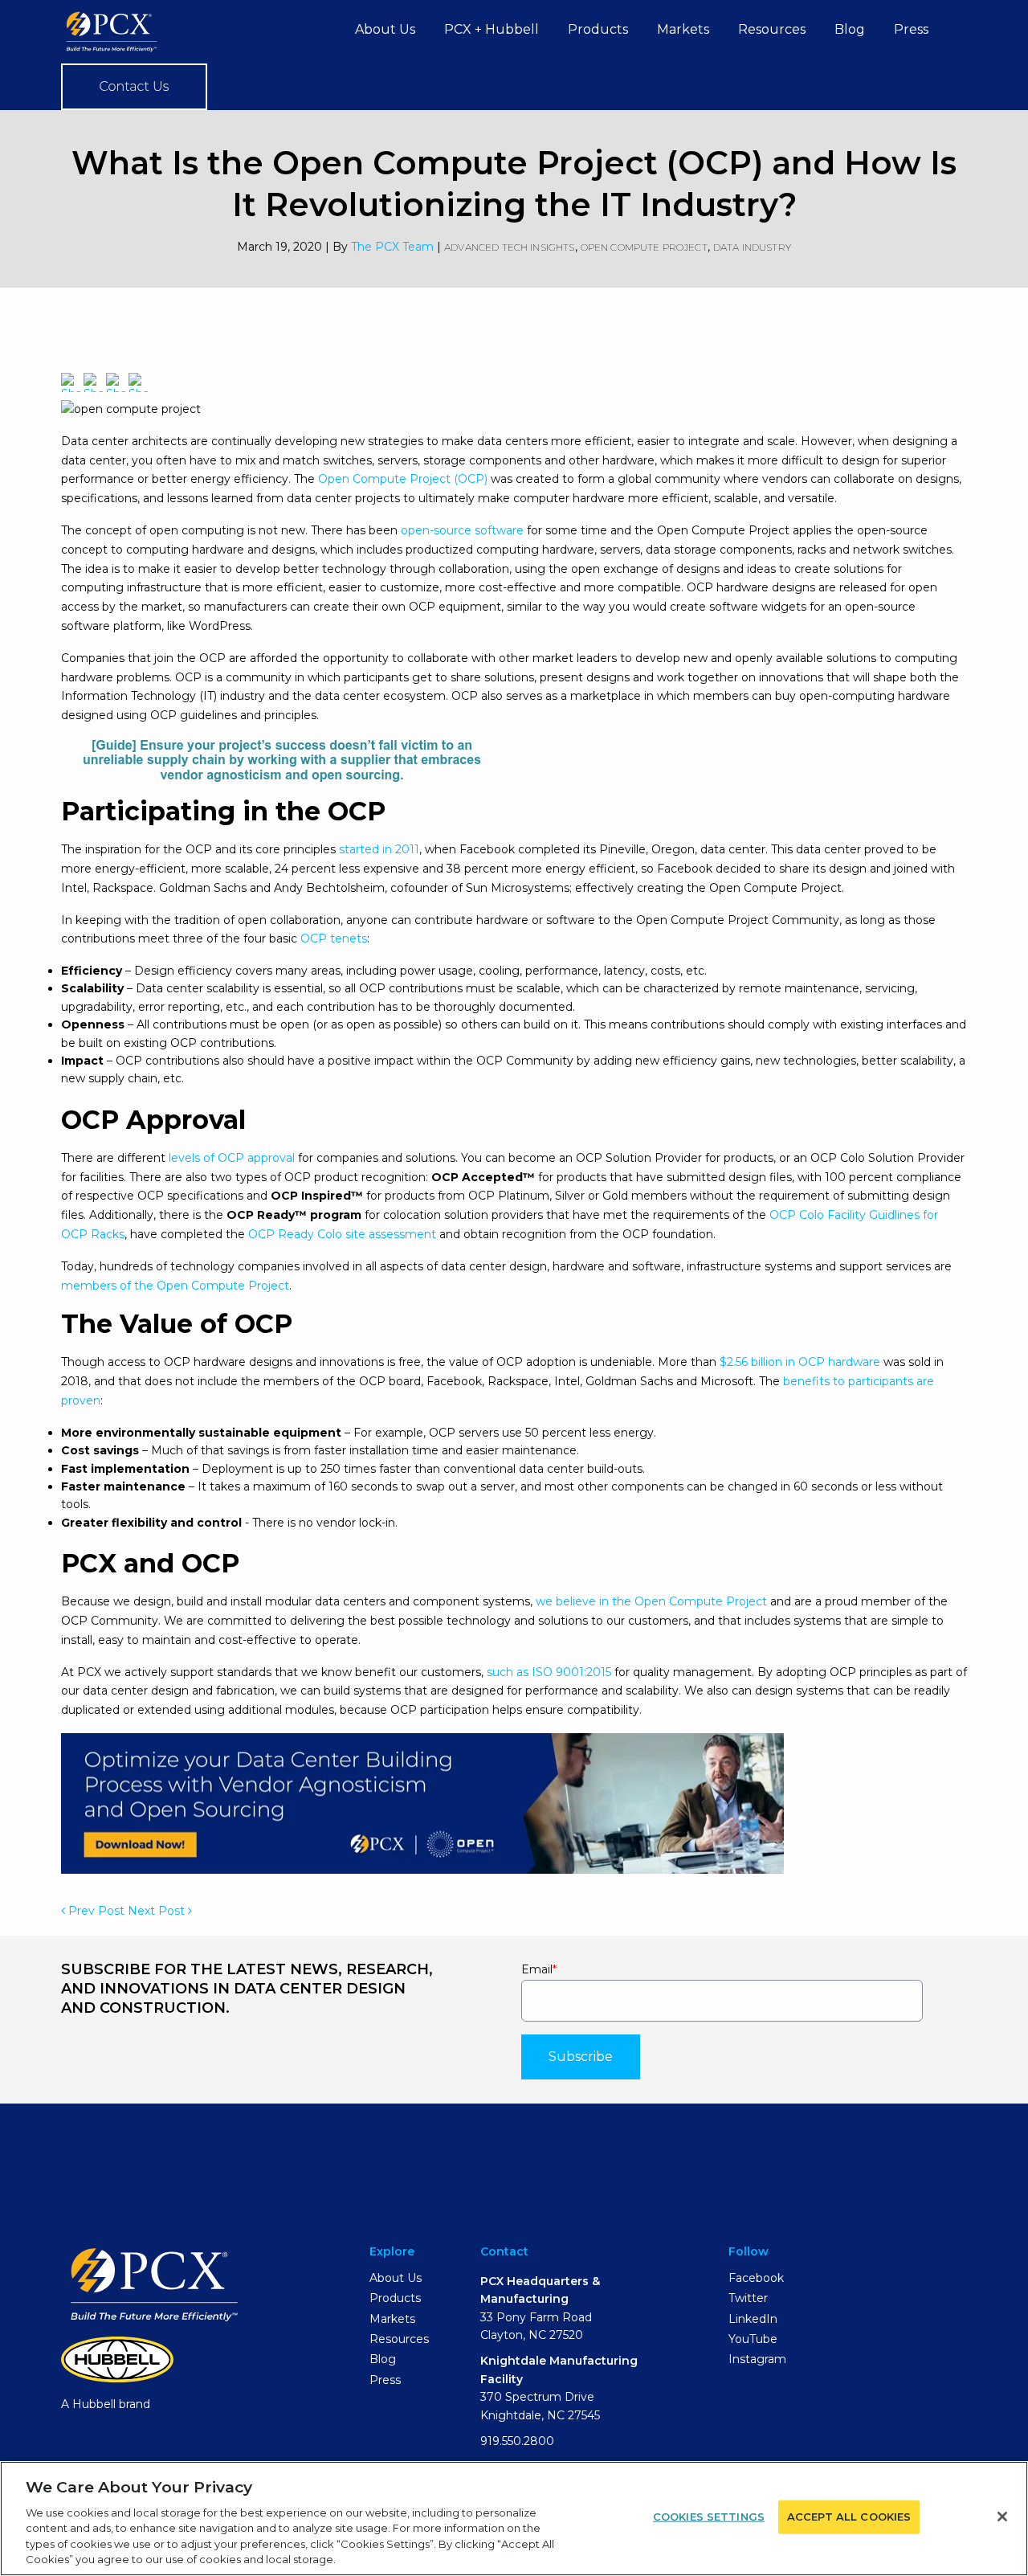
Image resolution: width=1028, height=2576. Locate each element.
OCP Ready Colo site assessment (342, 1234)
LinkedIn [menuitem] (753, 2319)
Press (911, 29)
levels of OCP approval (230, 1158)
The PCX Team (392, 247)
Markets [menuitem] (392, 2319)
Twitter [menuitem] (748, 2298)
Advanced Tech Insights (510, 247)
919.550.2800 (517, 2441)
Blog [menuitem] (383, 2359)
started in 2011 (377, 849)
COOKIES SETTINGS (709, 2517)
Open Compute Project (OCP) (401, 479)
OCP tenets (332, 938)
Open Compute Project (644, 247)
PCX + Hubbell (492, 29)
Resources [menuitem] (399, 2339)
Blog (850, 29)
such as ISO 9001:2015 (547, 1672)
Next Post (158, 1911)
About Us (385, 29)
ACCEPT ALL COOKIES (849, 2517)
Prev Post (95, 1911)
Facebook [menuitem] (756, 2278)
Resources (772, 29)
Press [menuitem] (385, 2380)
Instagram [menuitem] (757, 2359)
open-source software (461, 530)
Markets (683, 29)
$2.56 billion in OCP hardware (798, 1362)
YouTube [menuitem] (753, 2339)
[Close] (1002, 2517)
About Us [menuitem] (396, 2278)
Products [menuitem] (395, 2298)
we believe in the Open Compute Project (651, 1601)
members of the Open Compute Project (175, 1286)
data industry (752, 247)
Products (598, 29)
